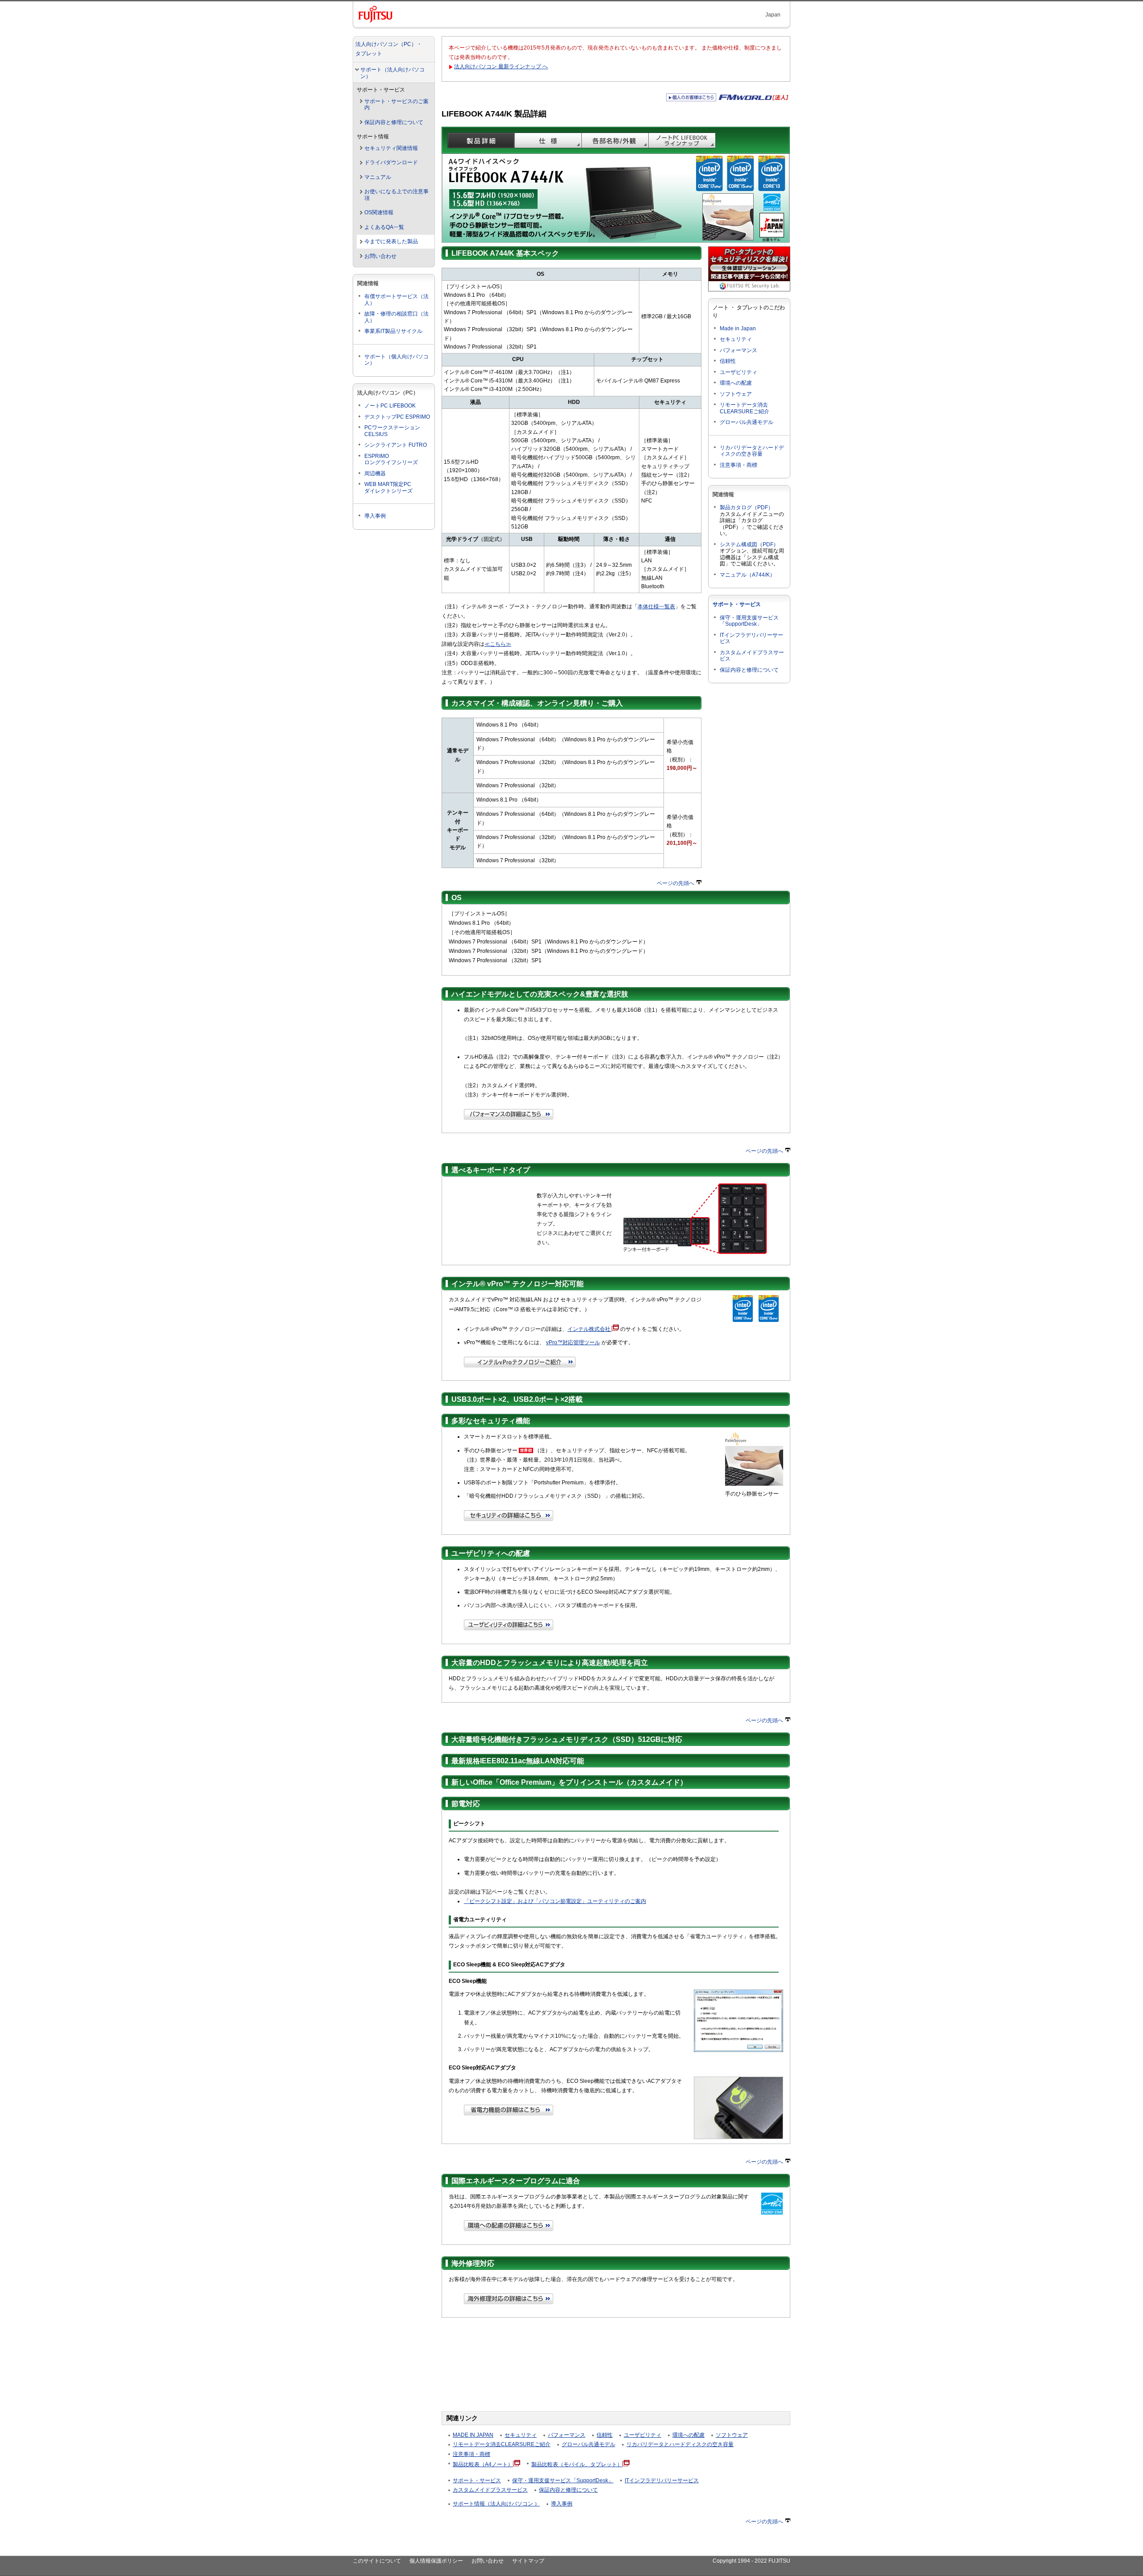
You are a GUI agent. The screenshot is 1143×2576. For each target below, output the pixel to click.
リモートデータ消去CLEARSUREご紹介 (745, 408)
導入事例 (375, 516)
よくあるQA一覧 (384, 227)
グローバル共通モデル (747, 422)
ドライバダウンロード (391, 162)
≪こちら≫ (498, 644)
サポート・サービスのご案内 (396, 105)
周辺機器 (375, 474)
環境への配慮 (736, 383)
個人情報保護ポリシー (436, 2561)
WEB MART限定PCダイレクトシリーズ (388, 488)
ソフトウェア (736, 394)
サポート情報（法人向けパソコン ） (496, 2504)
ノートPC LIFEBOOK (390, 406)
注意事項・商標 (738, 465)
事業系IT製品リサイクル (393, 331)
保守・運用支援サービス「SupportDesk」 (749, 621)
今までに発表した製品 (391, 241)
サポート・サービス (737, 604)
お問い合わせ (380, 256)
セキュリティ (736, 339)
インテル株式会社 (590, 1329)
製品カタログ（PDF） (747, 507)
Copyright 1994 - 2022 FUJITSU (751, 2561)
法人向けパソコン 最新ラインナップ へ (501, 66)
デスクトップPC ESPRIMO (397, 417)
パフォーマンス (738, 350)
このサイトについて (377, 2561)
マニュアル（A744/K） (747, 575)
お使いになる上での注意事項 (396, 195)
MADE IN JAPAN (473, 2435)
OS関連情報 (379, 212)
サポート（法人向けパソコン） (392, 73)
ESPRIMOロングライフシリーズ (391, 459)
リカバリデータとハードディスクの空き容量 (752, 451)
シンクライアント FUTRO (396, 445)
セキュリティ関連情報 (391, 148)
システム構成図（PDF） (749, 544)
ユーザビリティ (738, 372)
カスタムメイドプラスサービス (490, 2490)
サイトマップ (528, 2561)
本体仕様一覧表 (656, 607)
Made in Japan (738, 328)
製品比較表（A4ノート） (483, 2464)
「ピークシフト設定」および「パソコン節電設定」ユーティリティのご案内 (555, 1901)
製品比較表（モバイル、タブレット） (577, 2464)
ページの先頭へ (676, 883)
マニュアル (378, 177)
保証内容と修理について (394, 122)
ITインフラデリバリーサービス (662, 2480)
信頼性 (728, 361)
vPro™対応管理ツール (573, 1342)
